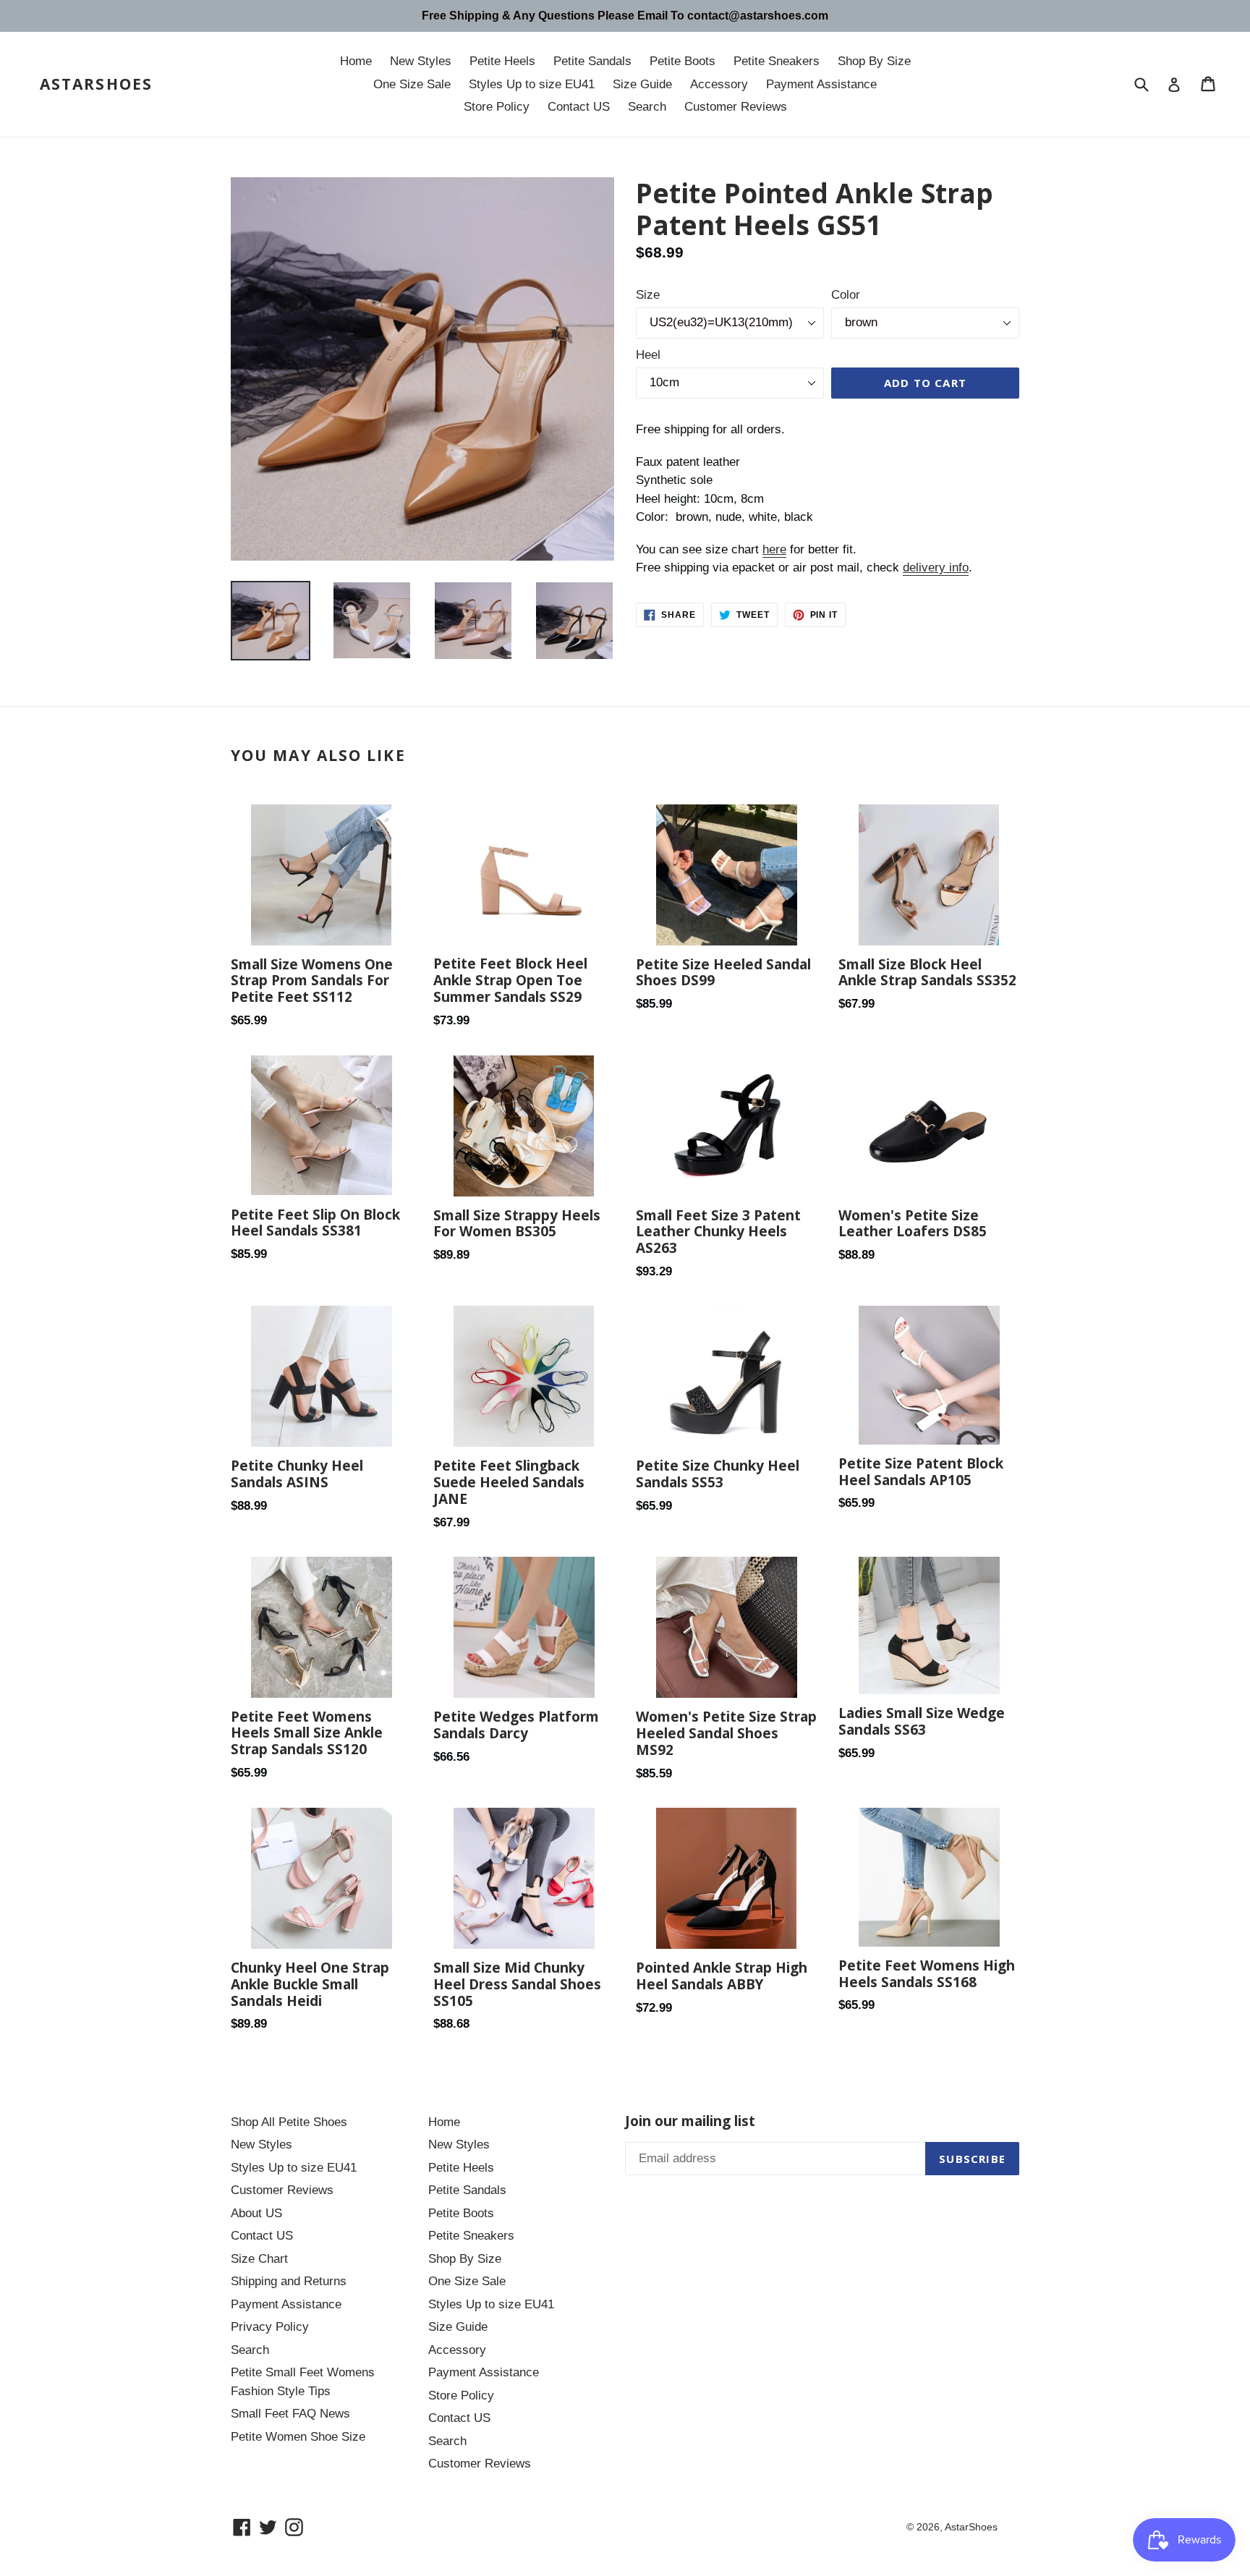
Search (647, 107)
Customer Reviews (736, 107)
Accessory (719, 84)
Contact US (579, 107)
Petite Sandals (592, 61)
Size (648, 295)
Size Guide (642, 84)
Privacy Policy (270, 2327)
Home (356, 61)
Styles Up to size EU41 (532, 84)
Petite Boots (683, 61)
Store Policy (497, 107)
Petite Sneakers (777, 61)
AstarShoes (96, 84)
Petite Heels (502, 61)
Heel (648, 355)
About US (256, 2213)
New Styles (421, 61)
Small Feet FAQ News (290, 2414)
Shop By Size (874, 61)
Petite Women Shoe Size (298, 2437)
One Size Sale (412, 84)
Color (846, 295)
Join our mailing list (690, 2121)
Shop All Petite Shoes (289, 2122)
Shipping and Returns (289, 2281)
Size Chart (259, 2259)
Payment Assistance (821, 84)
